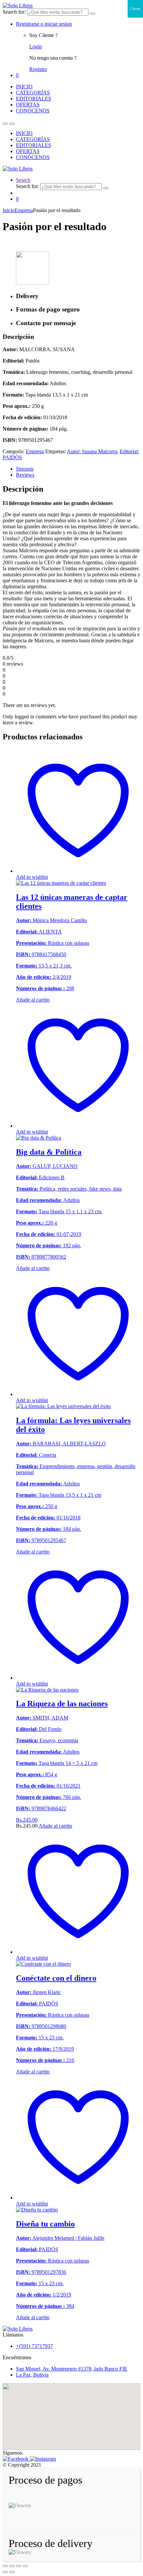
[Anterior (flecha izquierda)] (5, 2572)
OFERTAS (28, 105)
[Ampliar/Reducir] (5, 2566)
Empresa (24, 210)
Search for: (14, 12)
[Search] (92, 14)
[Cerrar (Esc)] (25, 2566)
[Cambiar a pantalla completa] (12, 2566)
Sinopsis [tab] (25, 469)
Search (23, 180)
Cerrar (135, 9)
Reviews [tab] (25, 475)
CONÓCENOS (33, 111)
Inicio (9, 210)
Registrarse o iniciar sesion (44, 24)
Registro (38, 69)
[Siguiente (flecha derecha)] (12, 2572)
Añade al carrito (33, 1000)
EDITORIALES (34, 99)
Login (36, 47)
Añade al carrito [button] (55, 1826)
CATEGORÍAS (33, 93)
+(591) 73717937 (34, 2346)
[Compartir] (19, 2566)
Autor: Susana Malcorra (92, 451)
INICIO (24, 87)
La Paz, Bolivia (32, 2375)
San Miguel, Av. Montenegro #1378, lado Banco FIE (72, 2369)
